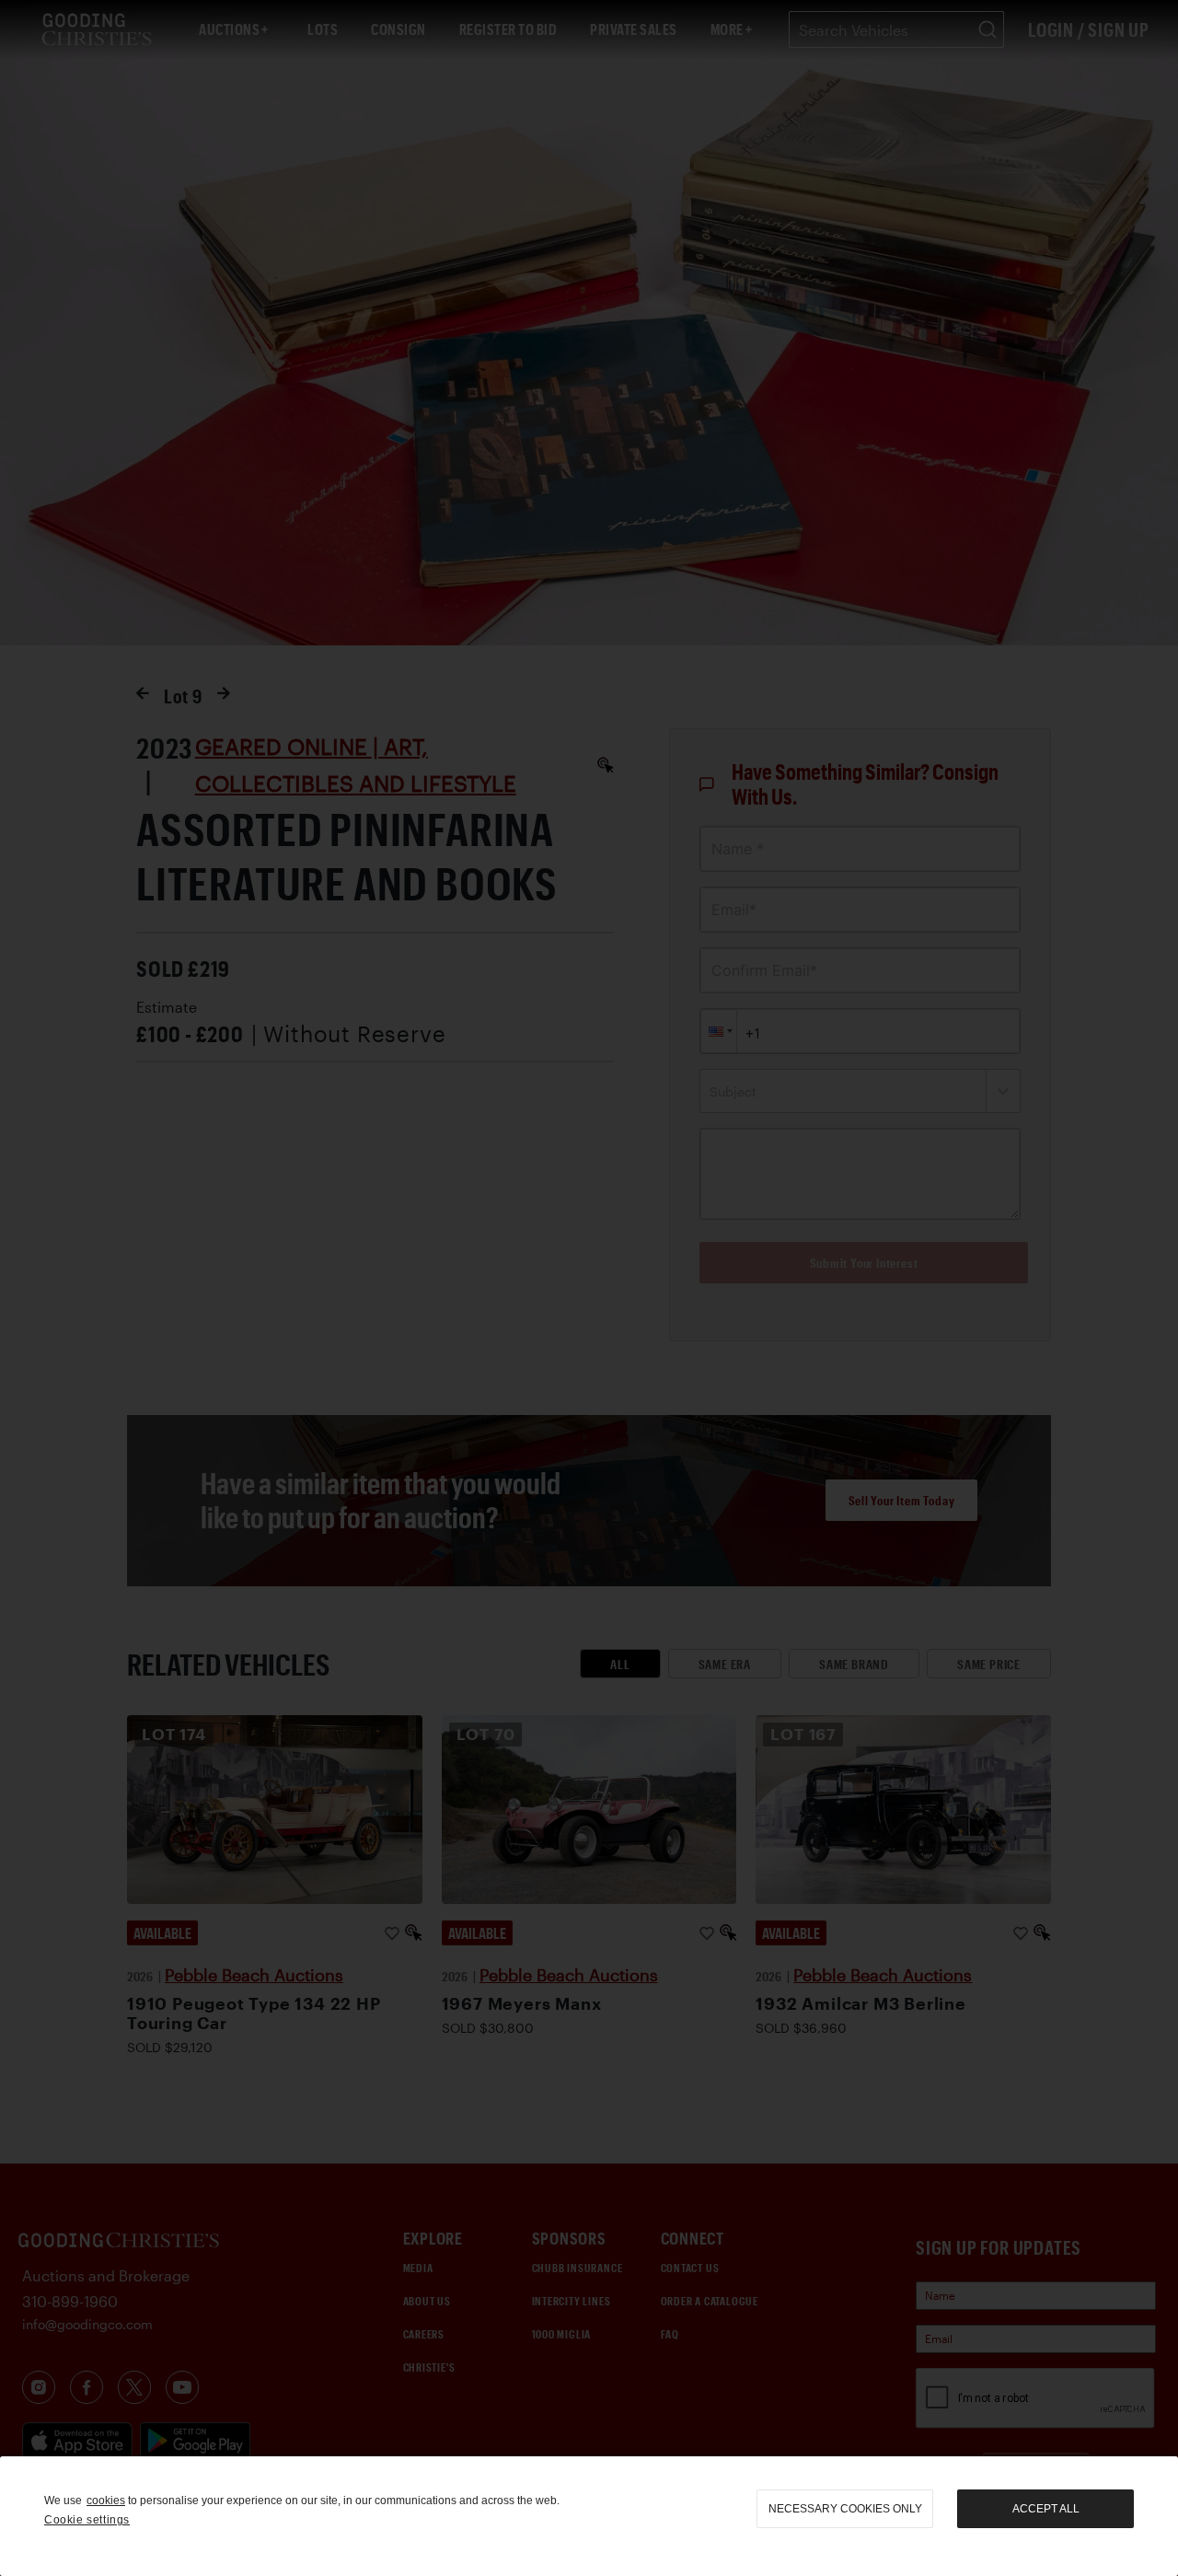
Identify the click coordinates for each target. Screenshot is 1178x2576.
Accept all (1046, 2509)
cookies (106, 2501)
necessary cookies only (845, 2509)
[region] (589, 2516)
